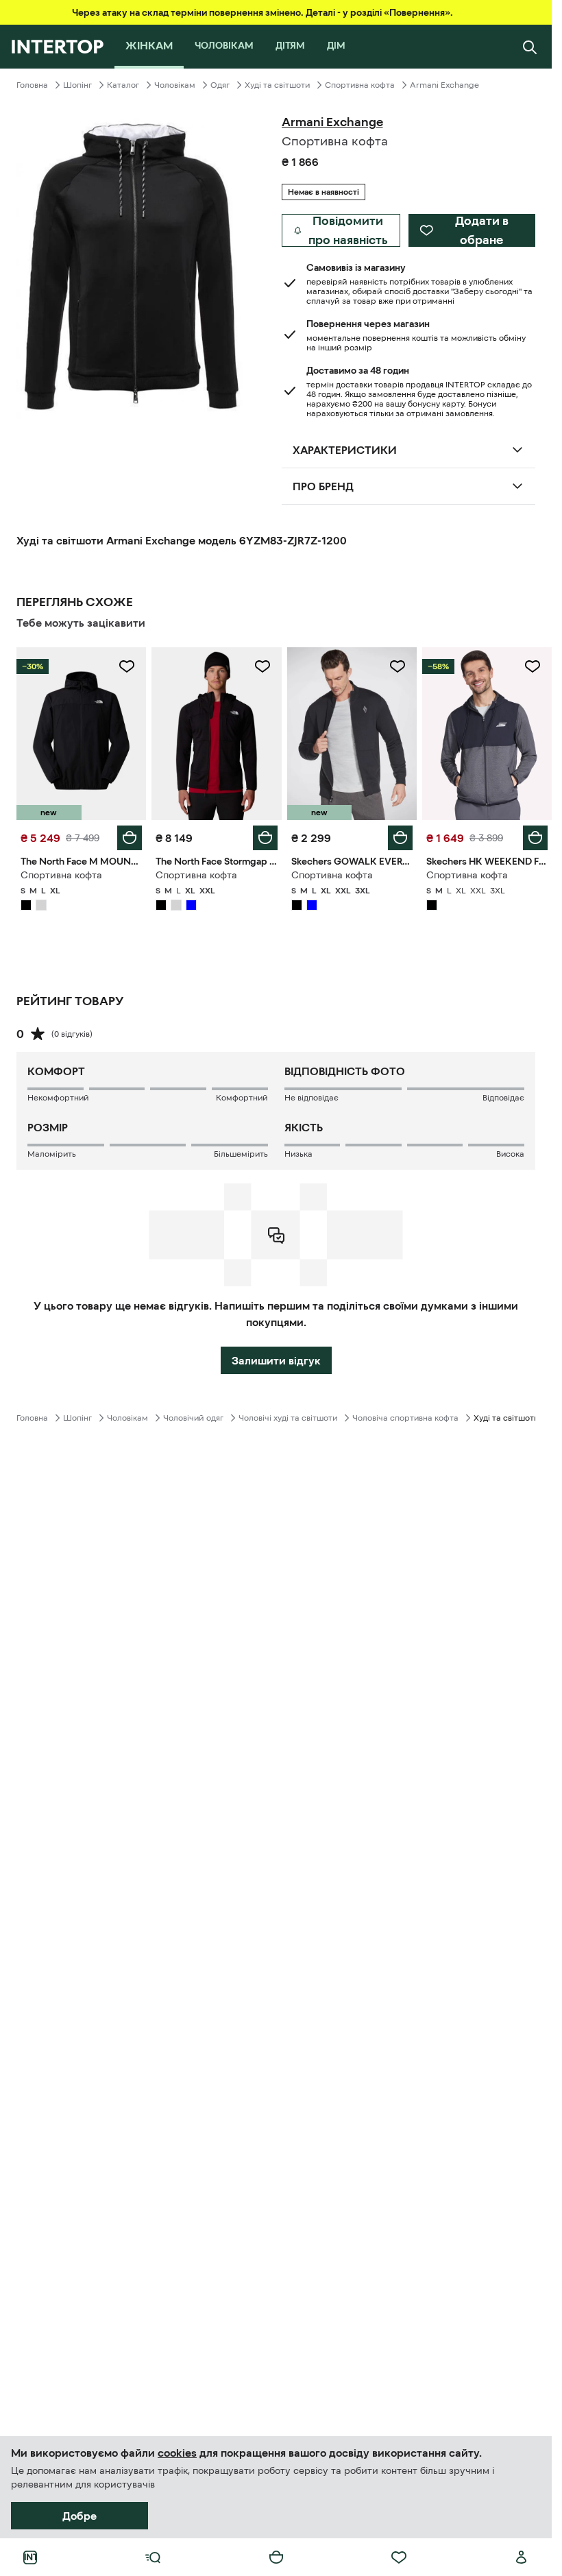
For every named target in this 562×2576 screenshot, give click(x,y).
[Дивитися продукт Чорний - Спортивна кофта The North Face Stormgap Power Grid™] (216, 734)
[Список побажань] (399, 2557)
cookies (177, 2453)
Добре (80, 2516)
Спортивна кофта (360, 85)
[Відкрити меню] (153, 2557)
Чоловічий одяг (193, 1418)
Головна (32, 85)
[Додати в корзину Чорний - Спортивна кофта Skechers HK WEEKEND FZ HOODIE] (535, 838)
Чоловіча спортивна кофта (405, 1418)
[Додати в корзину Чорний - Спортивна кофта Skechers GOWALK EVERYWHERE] (400, 838)
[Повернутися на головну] (57, 47)
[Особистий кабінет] (522, 2557)
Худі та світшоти (277, 85)
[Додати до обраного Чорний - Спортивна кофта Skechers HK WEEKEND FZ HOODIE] (533, 666)
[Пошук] (530, 47)
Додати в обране (482, 230)
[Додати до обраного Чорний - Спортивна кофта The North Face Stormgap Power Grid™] (262, 666)
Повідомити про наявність (348, 230)
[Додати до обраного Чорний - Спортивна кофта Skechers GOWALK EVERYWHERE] (398, 666)
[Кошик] (276, 2557)
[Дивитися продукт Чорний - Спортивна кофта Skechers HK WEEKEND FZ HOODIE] (487, 734)
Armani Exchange (444, 85)
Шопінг (77, 85)
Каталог (123, 85)
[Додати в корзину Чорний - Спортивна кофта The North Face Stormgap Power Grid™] (265, 838)
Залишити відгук (276, 1360)
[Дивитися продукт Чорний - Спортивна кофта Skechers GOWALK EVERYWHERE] (352, 734)
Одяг (220, 85)
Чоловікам (175, 85)
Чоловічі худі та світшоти (288, 1418)
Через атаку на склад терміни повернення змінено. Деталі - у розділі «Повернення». (262, 12)
